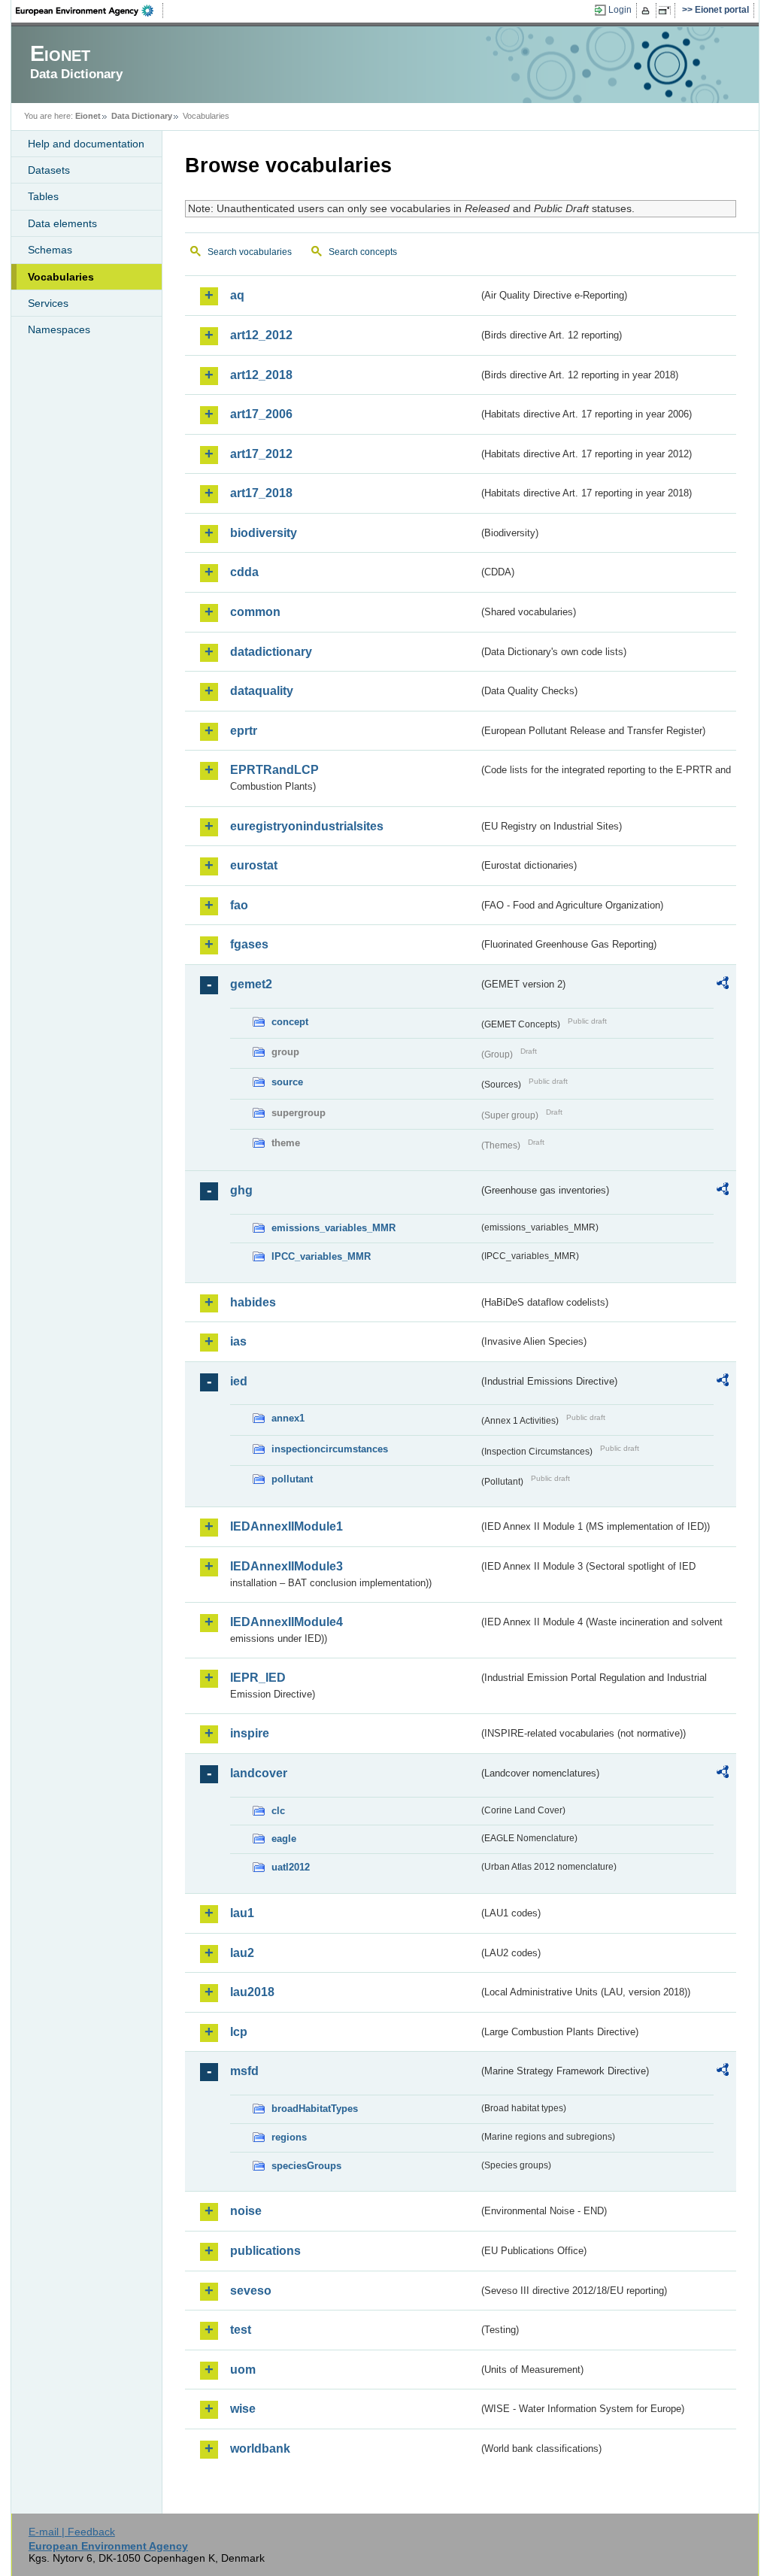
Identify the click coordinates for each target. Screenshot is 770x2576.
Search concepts (363, 252)
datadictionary (271, 652)
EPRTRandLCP (274, 770)
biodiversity (264, 533)
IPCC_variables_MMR (321, 1256)
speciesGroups (306, 2166)
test (241, 2330)
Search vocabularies (250, 252)
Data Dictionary (142, 116)
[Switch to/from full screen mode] (667, 11)
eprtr (244, 731)
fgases (249, 944)
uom (243, 2370)
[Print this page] (648, 11)
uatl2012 (291, 1867)
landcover (259, 1773)
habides (253, 1302)
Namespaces (59, 329)
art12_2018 (261, 375)
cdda (244, 572)
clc (278, 1811)
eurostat (254, 865)
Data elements (62, 223)
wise (243, 2409)
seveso (251, 2291)
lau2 (242, 1953)
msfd (244, 2071)
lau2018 (252, 1992)
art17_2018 (261, 493)
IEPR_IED (258, 1678)
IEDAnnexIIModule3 (286, 1566)
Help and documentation (86, 144)
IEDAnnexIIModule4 (286, 1622)
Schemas (50, 250)
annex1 (288, 1418)
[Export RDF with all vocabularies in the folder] (723, 985)
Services (48, 303)
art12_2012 (261, 335)
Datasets (49, 170)
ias (238, 1341)
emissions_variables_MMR (333, 1228)
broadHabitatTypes (315, 2109)
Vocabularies (61, 277)
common (255, 612)
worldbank (260, 2449)
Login (620, 10)
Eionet (88, 116)
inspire (250, 1733)
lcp (239, 2032)
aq (237, 295)
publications (265, 2251)
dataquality (262, 691)
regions (289, 2137)
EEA (89, 11)
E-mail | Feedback (72, 2532)
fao (239, 905)
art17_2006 (261, 414)
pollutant (292, 1479)
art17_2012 (261, 454)
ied (239, 1381)
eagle (284, 1839)
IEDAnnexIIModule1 (286, 1526)
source (287, 1082)
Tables (43, 196)
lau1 (242, 1913)
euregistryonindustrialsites (307, 826)
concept (290, 1022)
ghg (241, 1190)
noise (246, 2211)
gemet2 (251, 984)
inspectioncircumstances (330, 1449)
